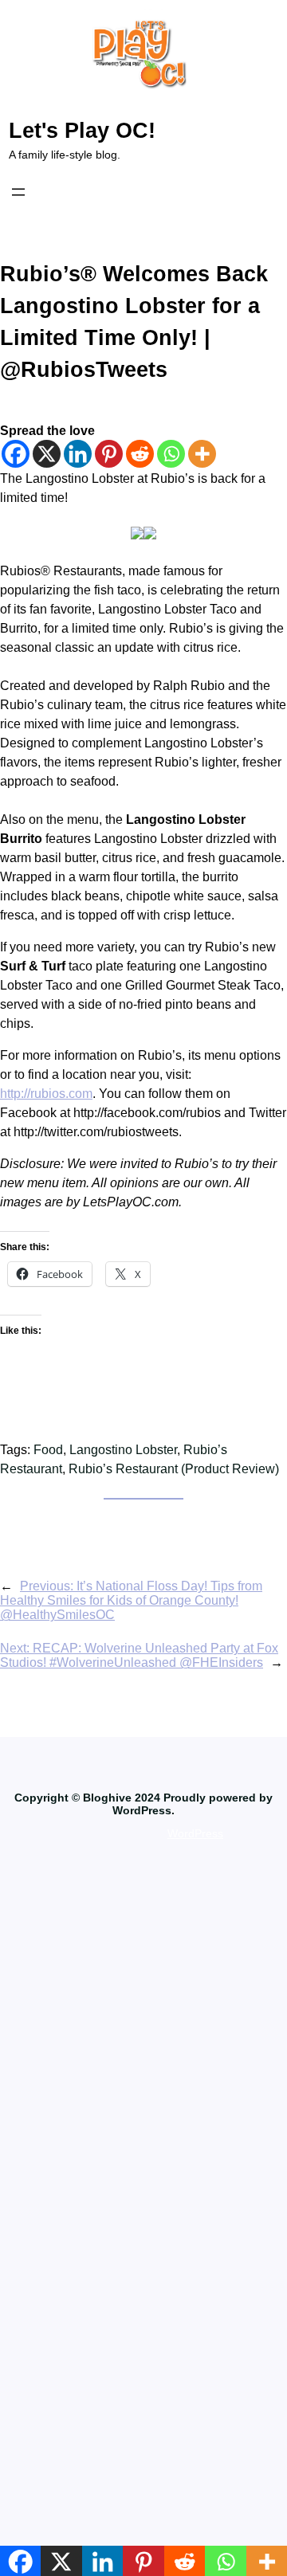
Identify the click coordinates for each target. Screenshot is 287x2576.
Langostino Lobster (123, 1450)
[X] (47, 454)
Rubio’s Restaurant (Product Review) (174, 1469)
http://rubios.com (46, 1094)
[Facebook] (16, 454)
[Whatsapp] (171, 454)
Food (48, 1450)
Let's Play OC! (82, 131)
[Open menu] (18, 192)
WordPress (195, 1833)
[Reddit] (140, 454)
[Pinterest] (109, 454)
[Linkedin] (78, 454)
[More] (202, 454)
